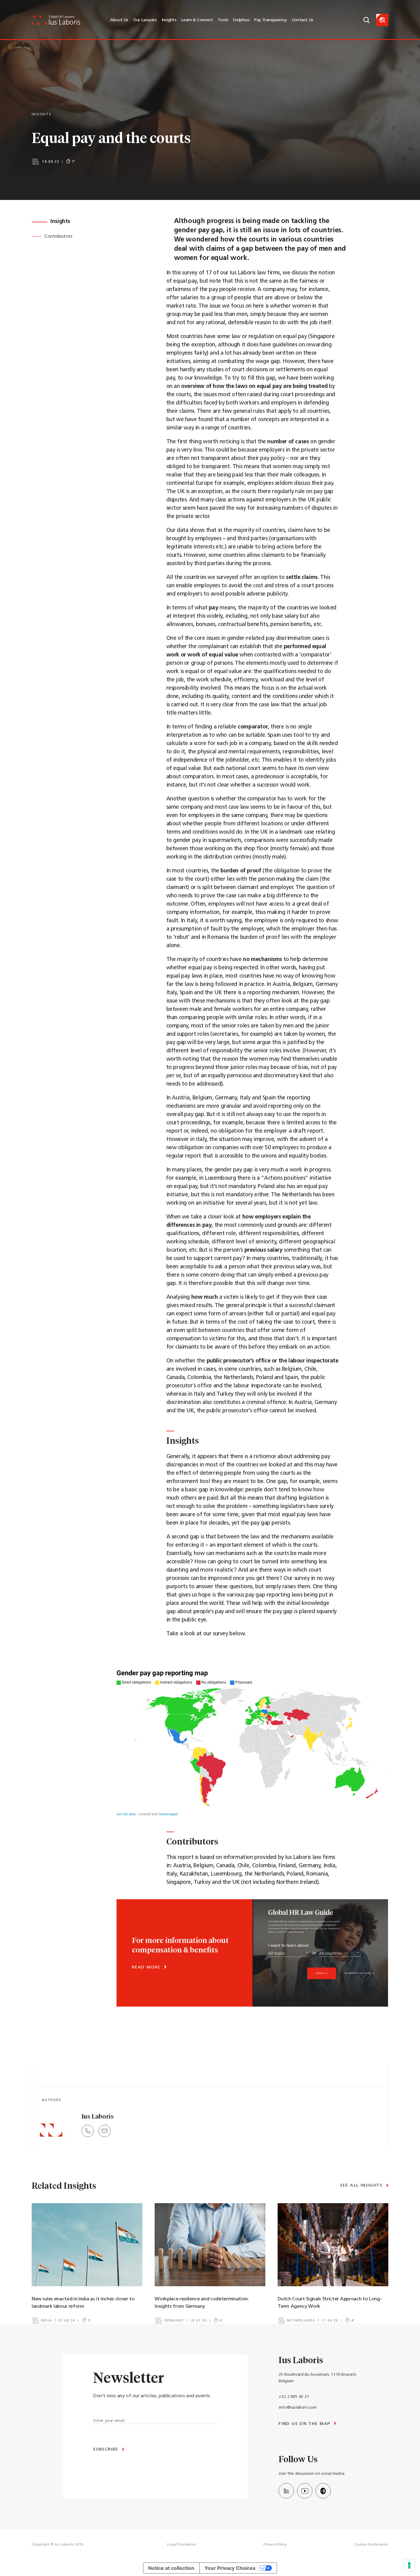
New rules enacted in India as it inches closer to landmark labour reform (83, 2303)
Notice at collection (171, 2568)
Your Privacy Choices (230, 2568)
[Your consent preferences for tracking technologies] (409, 2565)
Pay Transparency (271, 20)
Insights (169, 20)
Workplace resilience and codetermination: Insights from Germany (202, 2303)
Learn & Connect (197, 20)
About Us (119, 20)
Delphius (241, 20)
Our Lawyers (145, 20)
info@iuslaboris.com (297, 2408)
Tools (223, 20)
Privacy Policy (275, 2545)
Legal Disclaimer (182, 2545)
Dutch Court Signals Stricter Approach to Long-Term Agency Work (330, 2303)
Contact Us (303, 20)
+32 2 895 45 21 (294, 2397)
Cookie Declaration (371, 2545)
